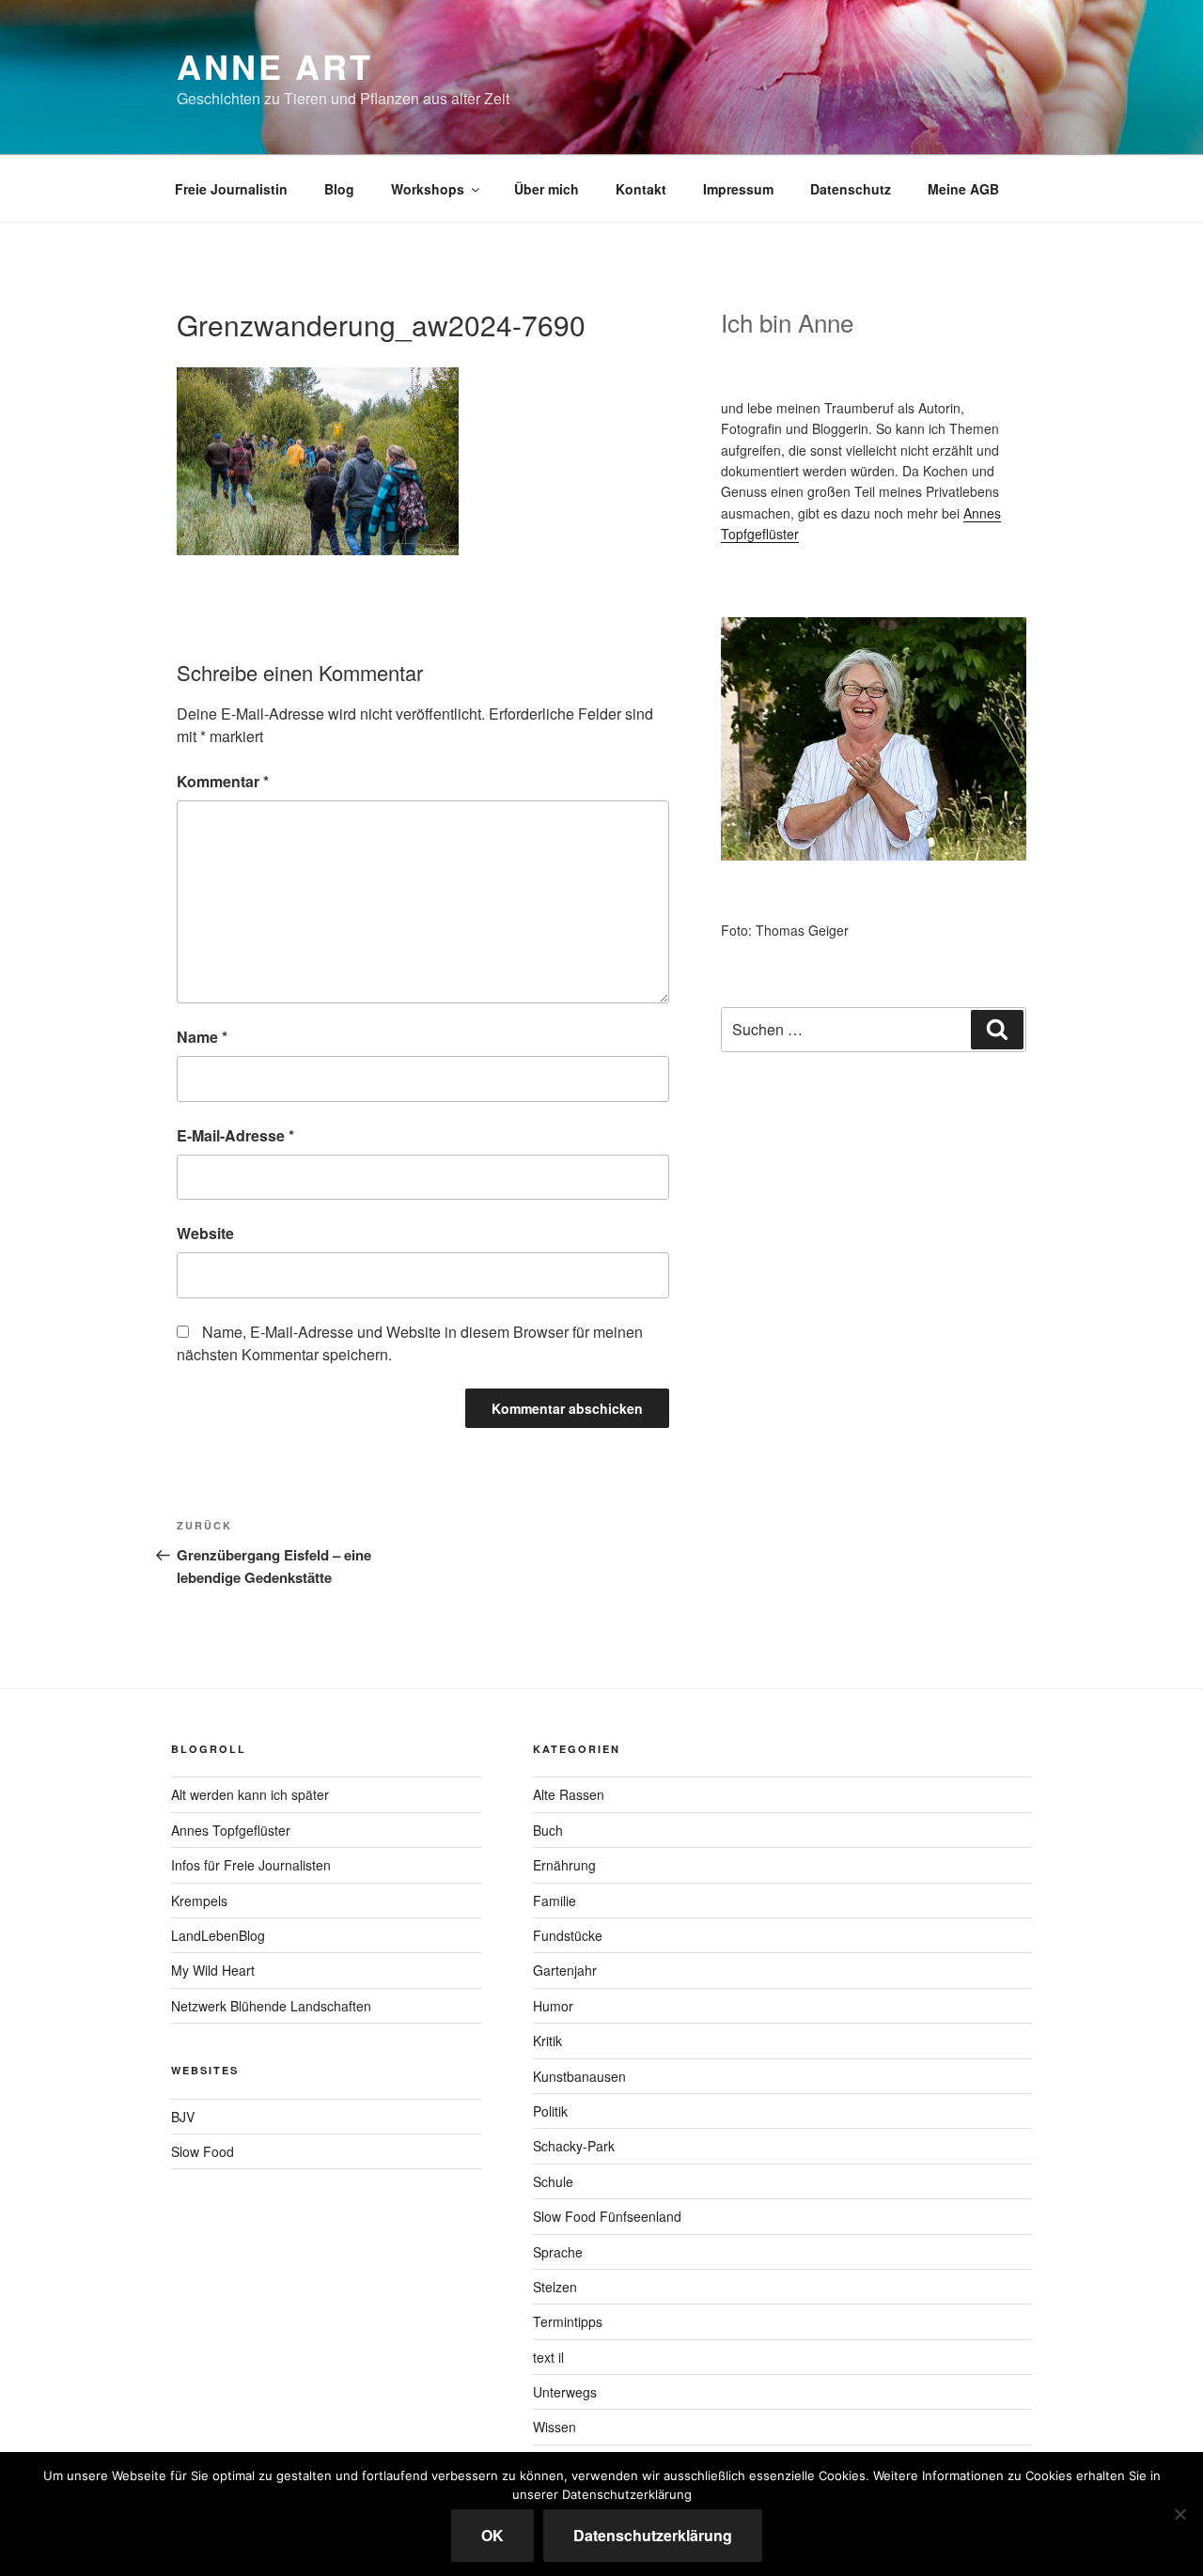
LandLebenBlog (218, 1935)
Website (205, 1233)
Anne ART (275, 66)
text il (548, 2357)
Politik (550, 2111)
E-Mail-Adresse (235, 1135)
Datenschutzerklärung (653, 2535)
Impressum (738, 189)
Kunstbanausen (579, 2076)
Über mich (547, 189)
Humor (553, 2006)
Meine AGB (963, 189)
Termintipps (568, 2321)
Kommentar (223, 781)
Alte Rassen (569, 1794)
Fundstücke (568, 1935)
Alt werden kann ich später (250, 1794)
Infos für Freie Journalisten (251, 1865)
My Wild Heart (213, 1970)
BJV (183, 2117)
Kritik (547, 2041)
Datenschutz (851, 189)
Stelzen (555, 2287)
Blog (339, 189)
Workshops (428, 189)
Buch (548, 1830)
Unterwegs (565, 2392)
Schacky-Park (574, 2146)
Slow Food (203, 2151)
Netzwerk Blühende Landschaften (271, 2006)
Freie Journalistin (231, 189)
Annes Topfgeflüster (231, 1830)
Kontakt (641, 189)
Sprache (558, 2252)
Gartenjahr (565, 1970)
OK (492, 2535)
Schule (553, 2181)
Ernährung (564, 1865)
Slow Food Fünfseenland (607, 2216)
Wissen (555, 2427)
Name (202, 1037)
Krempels (199, 1901)
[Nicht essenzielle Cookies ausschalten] (1180, 2514)
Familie (555, 1901)
